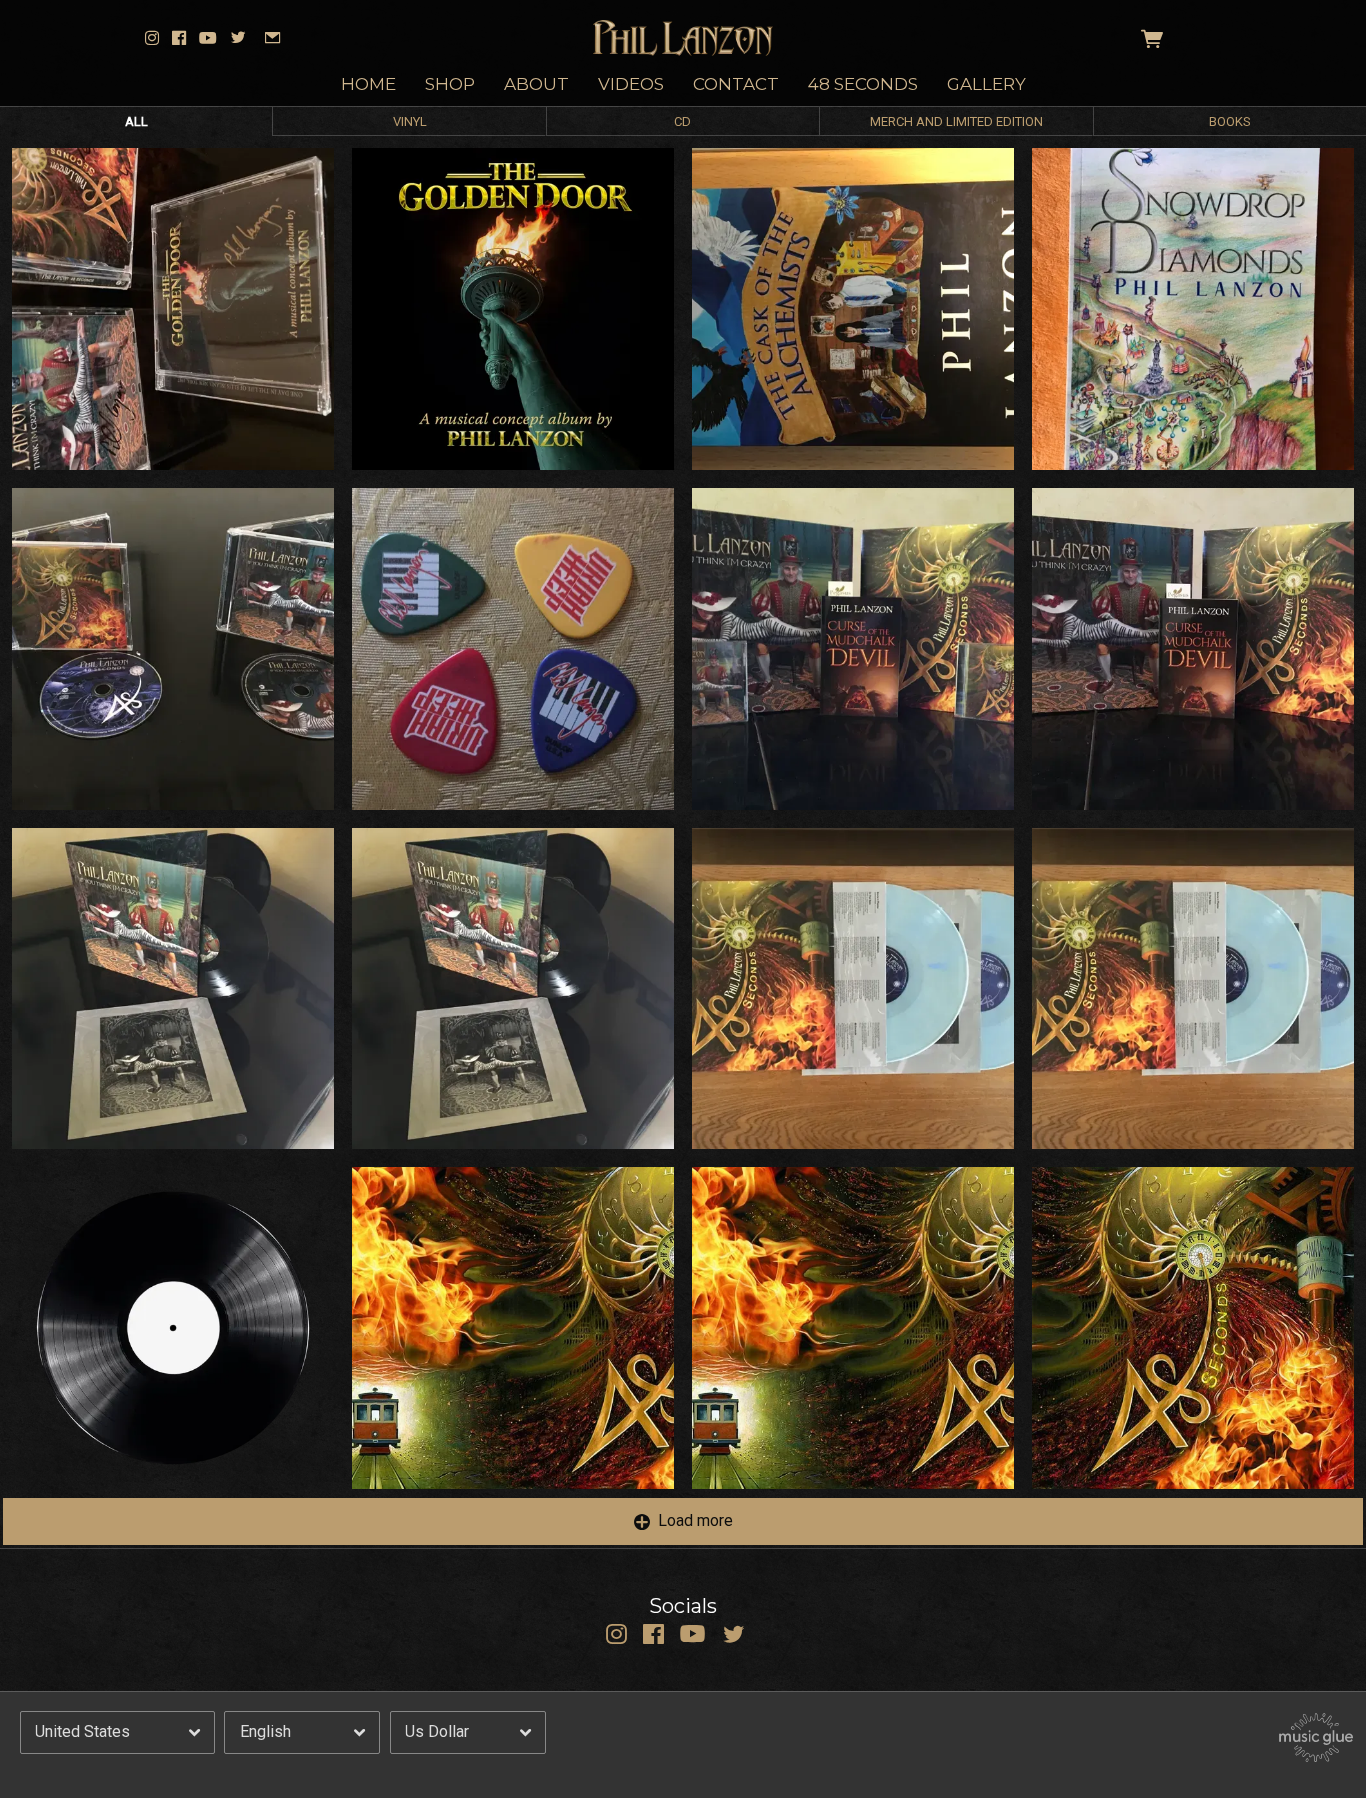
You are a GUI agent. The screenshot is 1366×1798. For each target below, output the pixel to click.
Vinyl (410, 121)
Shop (450, 84)
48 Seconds (863, 84)
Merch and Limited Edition (956, 121)
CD (682, 121)
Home (368, 84)
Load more (695, 1520)
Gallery (986, 84)
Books (1230, 121)
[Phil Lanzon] (683, 38)
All (136, 121)
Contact (736, 84)
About (536, 84)
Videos (631, 84)
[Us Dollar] (468, 1732)
